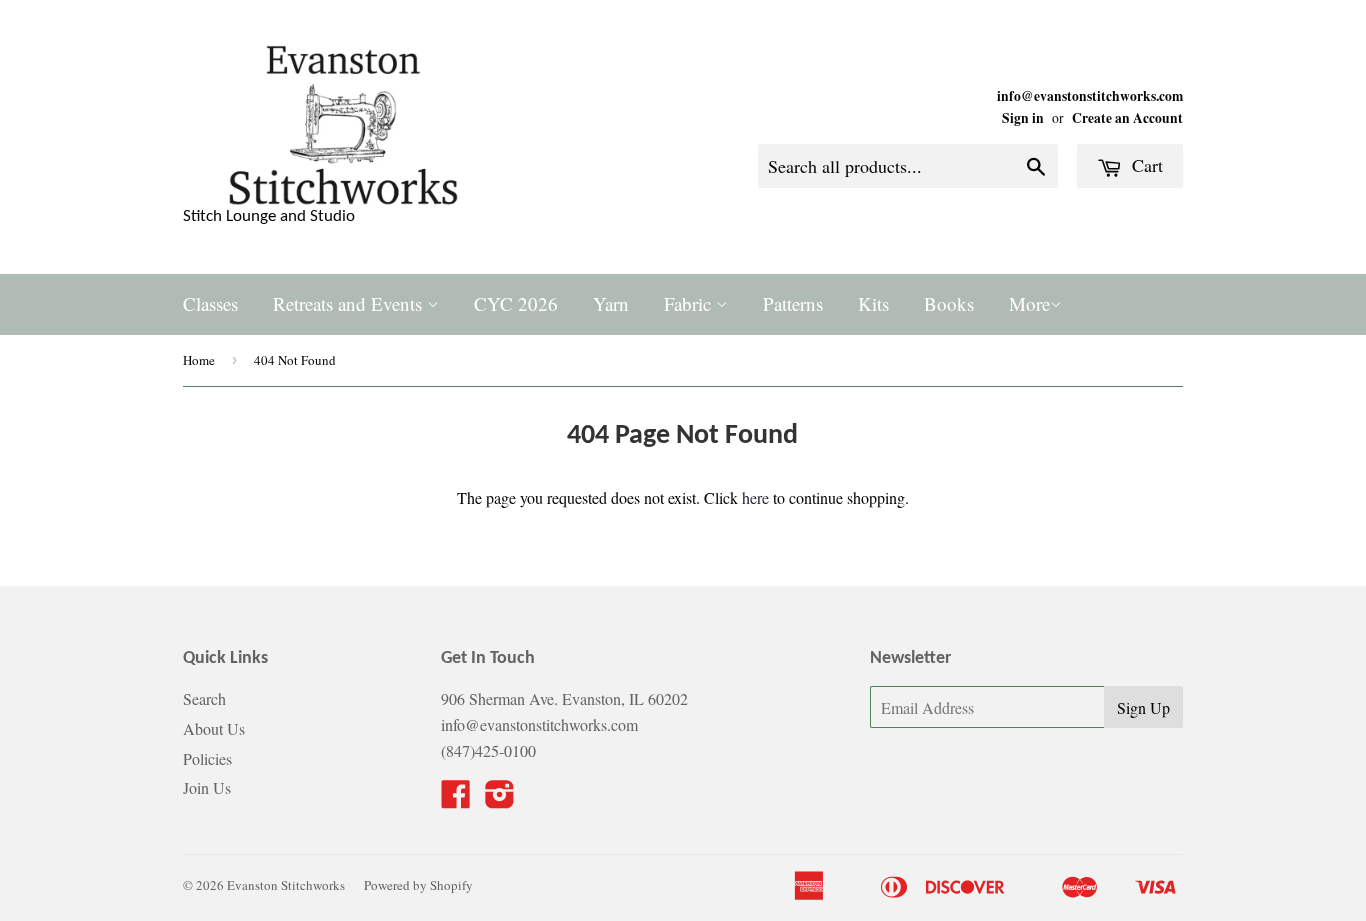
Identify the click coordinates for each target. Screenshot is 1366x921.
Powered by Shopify (418, 885)
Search (204, 698)
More (1029, 303)
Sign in (1023, 118)
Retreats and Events (350, 303)
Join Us (207, 787)
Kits (873, 303)
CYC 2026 (516, 303)
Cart (1145, 165)
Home (199, 360)
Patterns (793, 303)
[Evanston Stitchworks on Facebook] (456, 799)
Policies (207, 758)
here (755, 497)
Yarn (611, 303)
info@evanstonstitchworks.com (1090, 96)
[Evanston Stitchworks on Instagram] (500, 799)
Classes (210, 303)
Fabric (690, 303)
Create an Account (1127, 118)
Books (949, 303)
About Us (214, 728)
